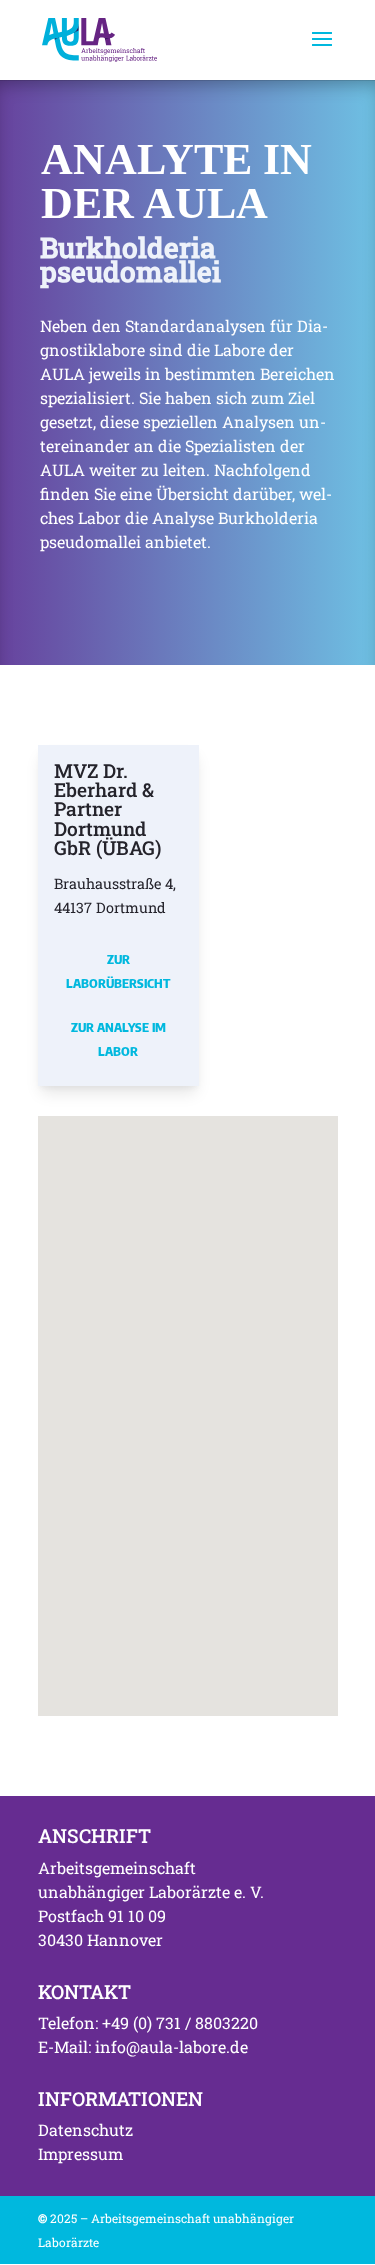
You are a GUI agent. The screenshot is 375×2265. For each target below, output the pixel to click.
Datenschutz (85, 2129)
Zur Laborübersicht (118, 971)
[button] (73, 1373)
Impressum (80, 2153)
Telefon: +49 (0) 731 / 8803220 (148, 2022)
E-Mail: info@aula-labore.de (143, 2046)
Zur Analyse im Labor (118, 1039)
